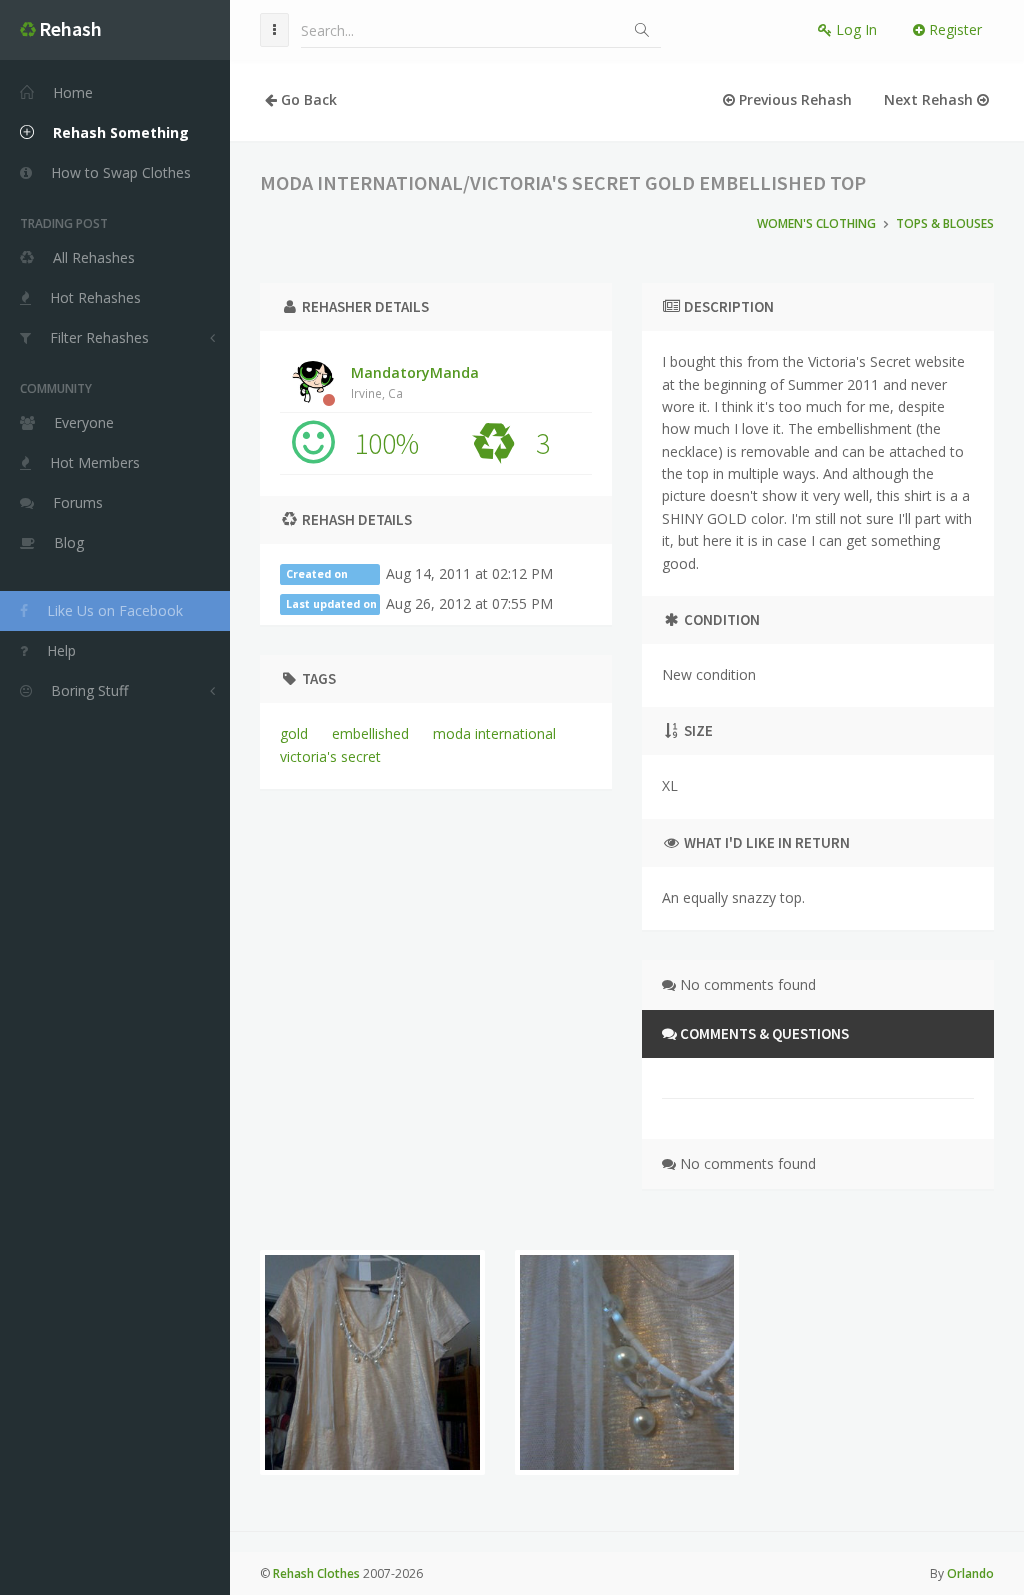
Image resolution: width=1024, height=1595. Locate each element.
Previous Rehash (793, 99)
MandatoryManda (415, 382)
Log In (854, 29)
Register (953, 29)
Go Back (307, 99)
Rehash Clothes (316, 1573)
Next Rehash (930, 99)
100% (386, 443)
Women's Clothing (816, 223)
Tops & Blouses (945, 223)
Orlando (970, 1573)
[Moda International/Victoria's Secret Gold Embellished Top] (372, 1362)
